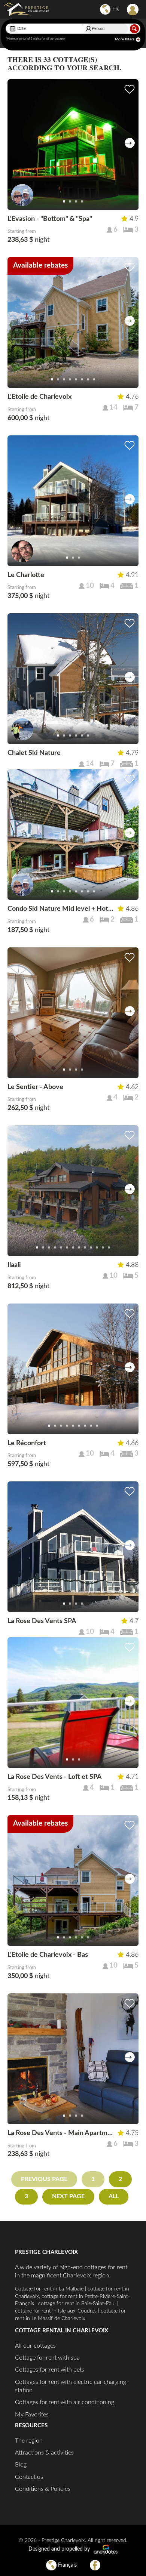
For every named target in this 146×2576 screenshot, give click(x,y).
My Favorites (32, 2415)
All (114, 2196)
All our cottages (35, 2346)
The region (29, 2441)
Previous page (44, 2179)
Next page (68, 2196)
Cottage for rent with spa (47, 2358)
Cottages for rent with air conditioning (65, 2402)
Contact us (29, 2477)
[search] (134, 29)
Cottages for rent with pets (50, 2370)
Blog (21, 2465)
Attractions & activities (44, 2453)
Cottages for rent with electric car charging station (71, 2386)
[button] (64, 201)
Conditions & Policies (43, 2489)
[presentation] (130, 143)
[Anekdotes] (106, 2549)
